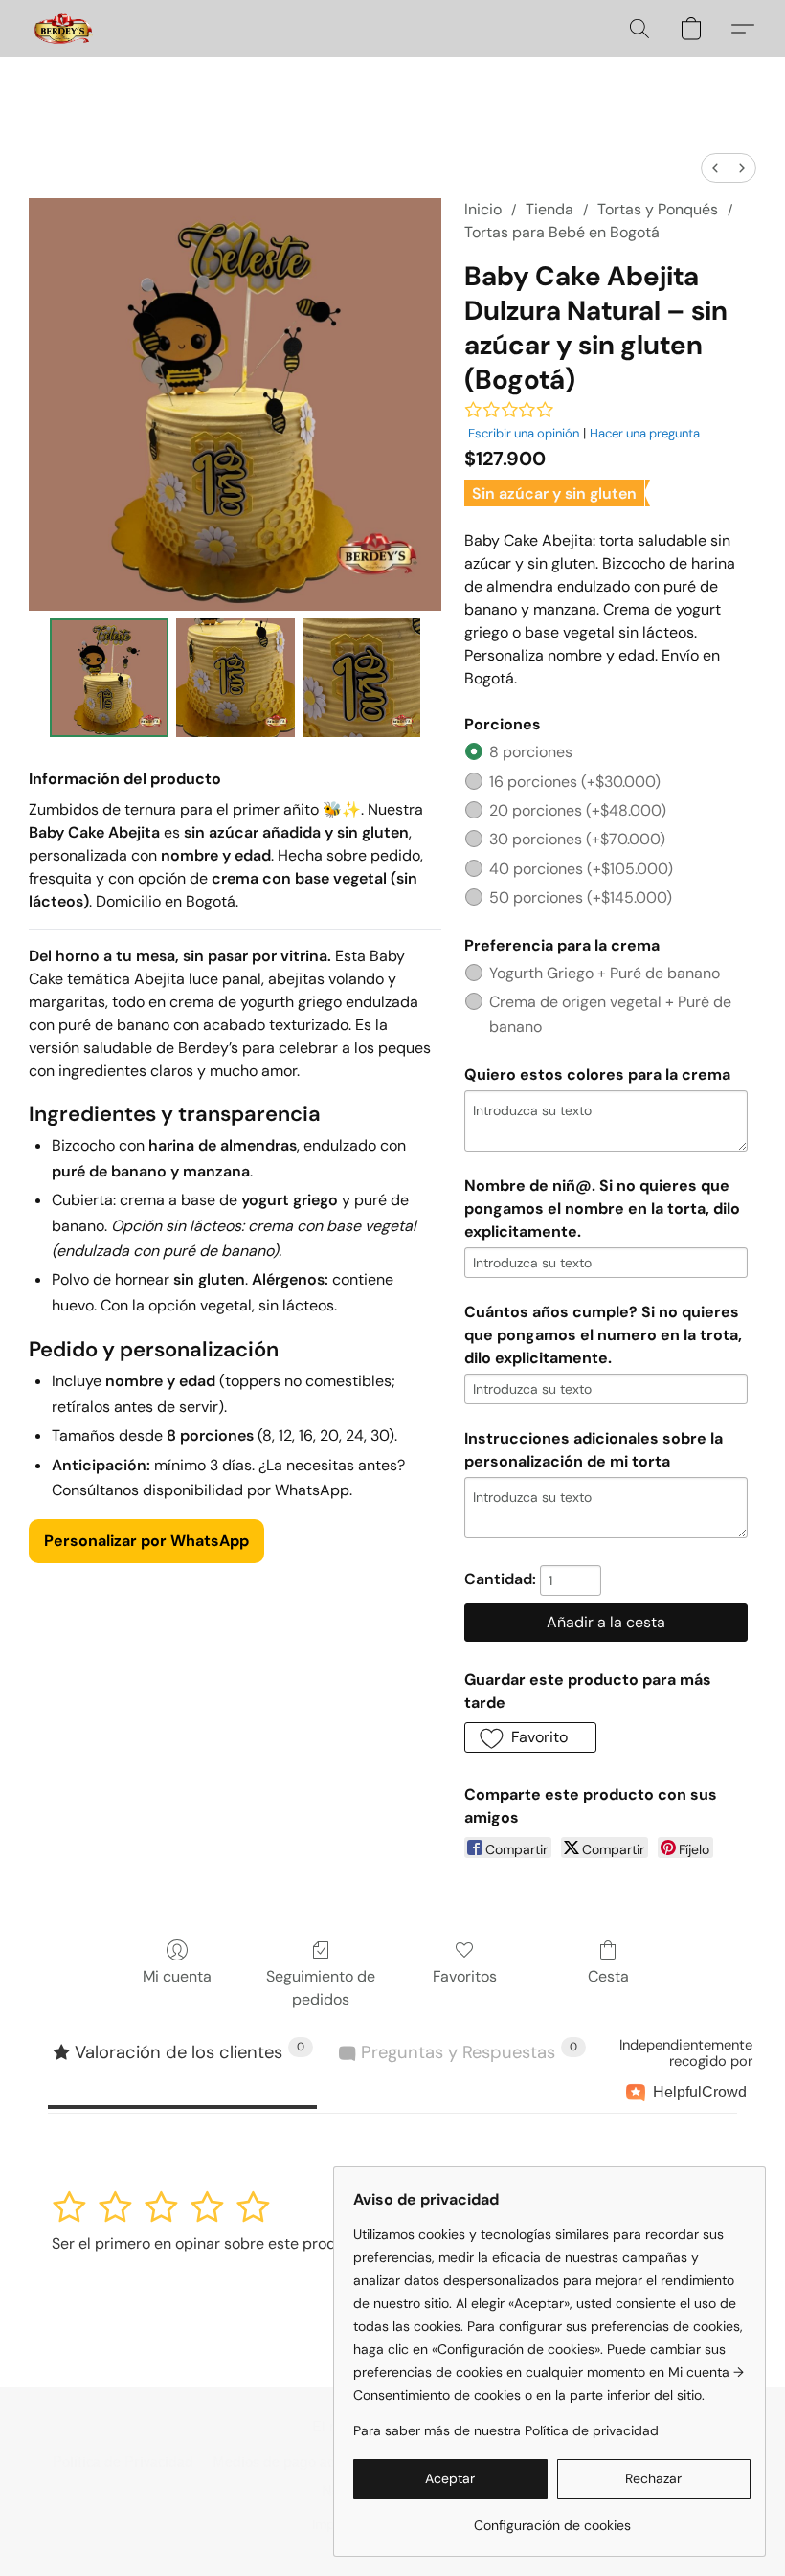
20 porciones (578, 810)
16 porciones (575, 782)
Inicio (483, 209)
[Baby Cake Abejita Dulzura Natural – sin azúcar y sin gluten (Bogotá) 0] (109, 678)
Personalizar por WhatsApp (146, 1541)
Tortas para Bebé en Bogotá (562, 232)
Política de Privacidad (123, 2463)
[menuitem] (715, 168)
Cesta (608, 1976)
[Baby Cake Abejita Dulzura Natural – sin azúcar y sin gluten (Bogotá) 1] (235, 678)
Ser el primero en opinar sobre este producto (210, 2243)
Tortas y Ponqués (658, 209)
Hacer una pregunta (645, 433)
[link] (552, 2518)
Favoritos (465, 1976)
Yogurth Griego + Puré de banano (605, 973)
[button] (63, 29)
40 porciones (581, 869)
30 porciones (577, 839)
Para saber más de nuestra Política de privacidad (506, 2430)
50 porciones (581, 897)
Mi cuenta (177, 1976)
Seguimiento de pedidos (321, 1988)
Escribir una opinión (524, 433)
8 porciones (531, 752)
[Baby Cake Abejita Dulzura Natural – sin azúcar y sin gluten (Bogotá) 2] (362, 678)
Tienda (549, 209)
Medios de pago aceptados (299, 2463)
